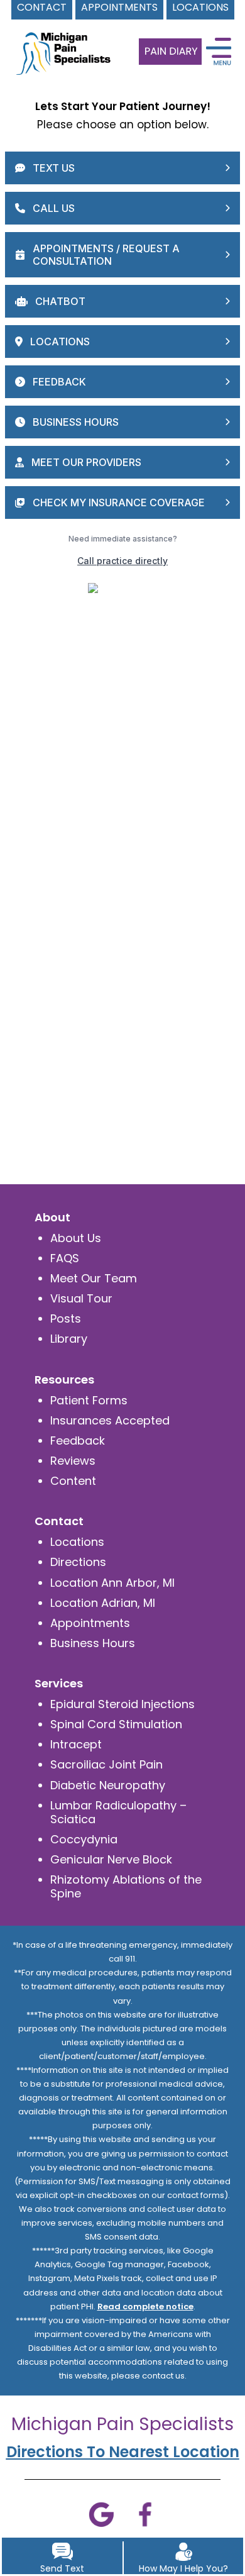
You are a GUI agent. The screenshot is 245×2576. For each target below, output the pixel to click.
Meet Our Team (94, 1278)
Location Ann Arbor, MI (112, 1583)
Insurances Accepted (110, 1420)
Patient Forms (89, 1400)
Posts (66, 1319)
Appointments (90, 1623)
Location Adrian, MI (103, 1603)
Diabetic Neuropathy (108, 1785)
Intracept (76, 1744)
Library (69, 1339)
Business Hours (93, 1643)
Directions (78, 1562)
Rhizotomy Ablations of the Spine (126, 1886)
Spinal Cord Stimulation (116, 1724)
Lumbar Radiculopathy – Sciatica (118, 1812)
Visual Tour (81, 1298)
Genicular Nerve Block (111, 1859)
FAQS (65, 1258)
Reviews (73, 1461)
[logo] (60, 43)
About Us (76, 1238)
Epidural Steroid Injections (122, 1704)
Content (73, 1481)
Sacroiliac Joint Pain (106, 1764)
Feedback (78, 1441)
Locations (77, 1542)
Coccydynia (84, 1839)
